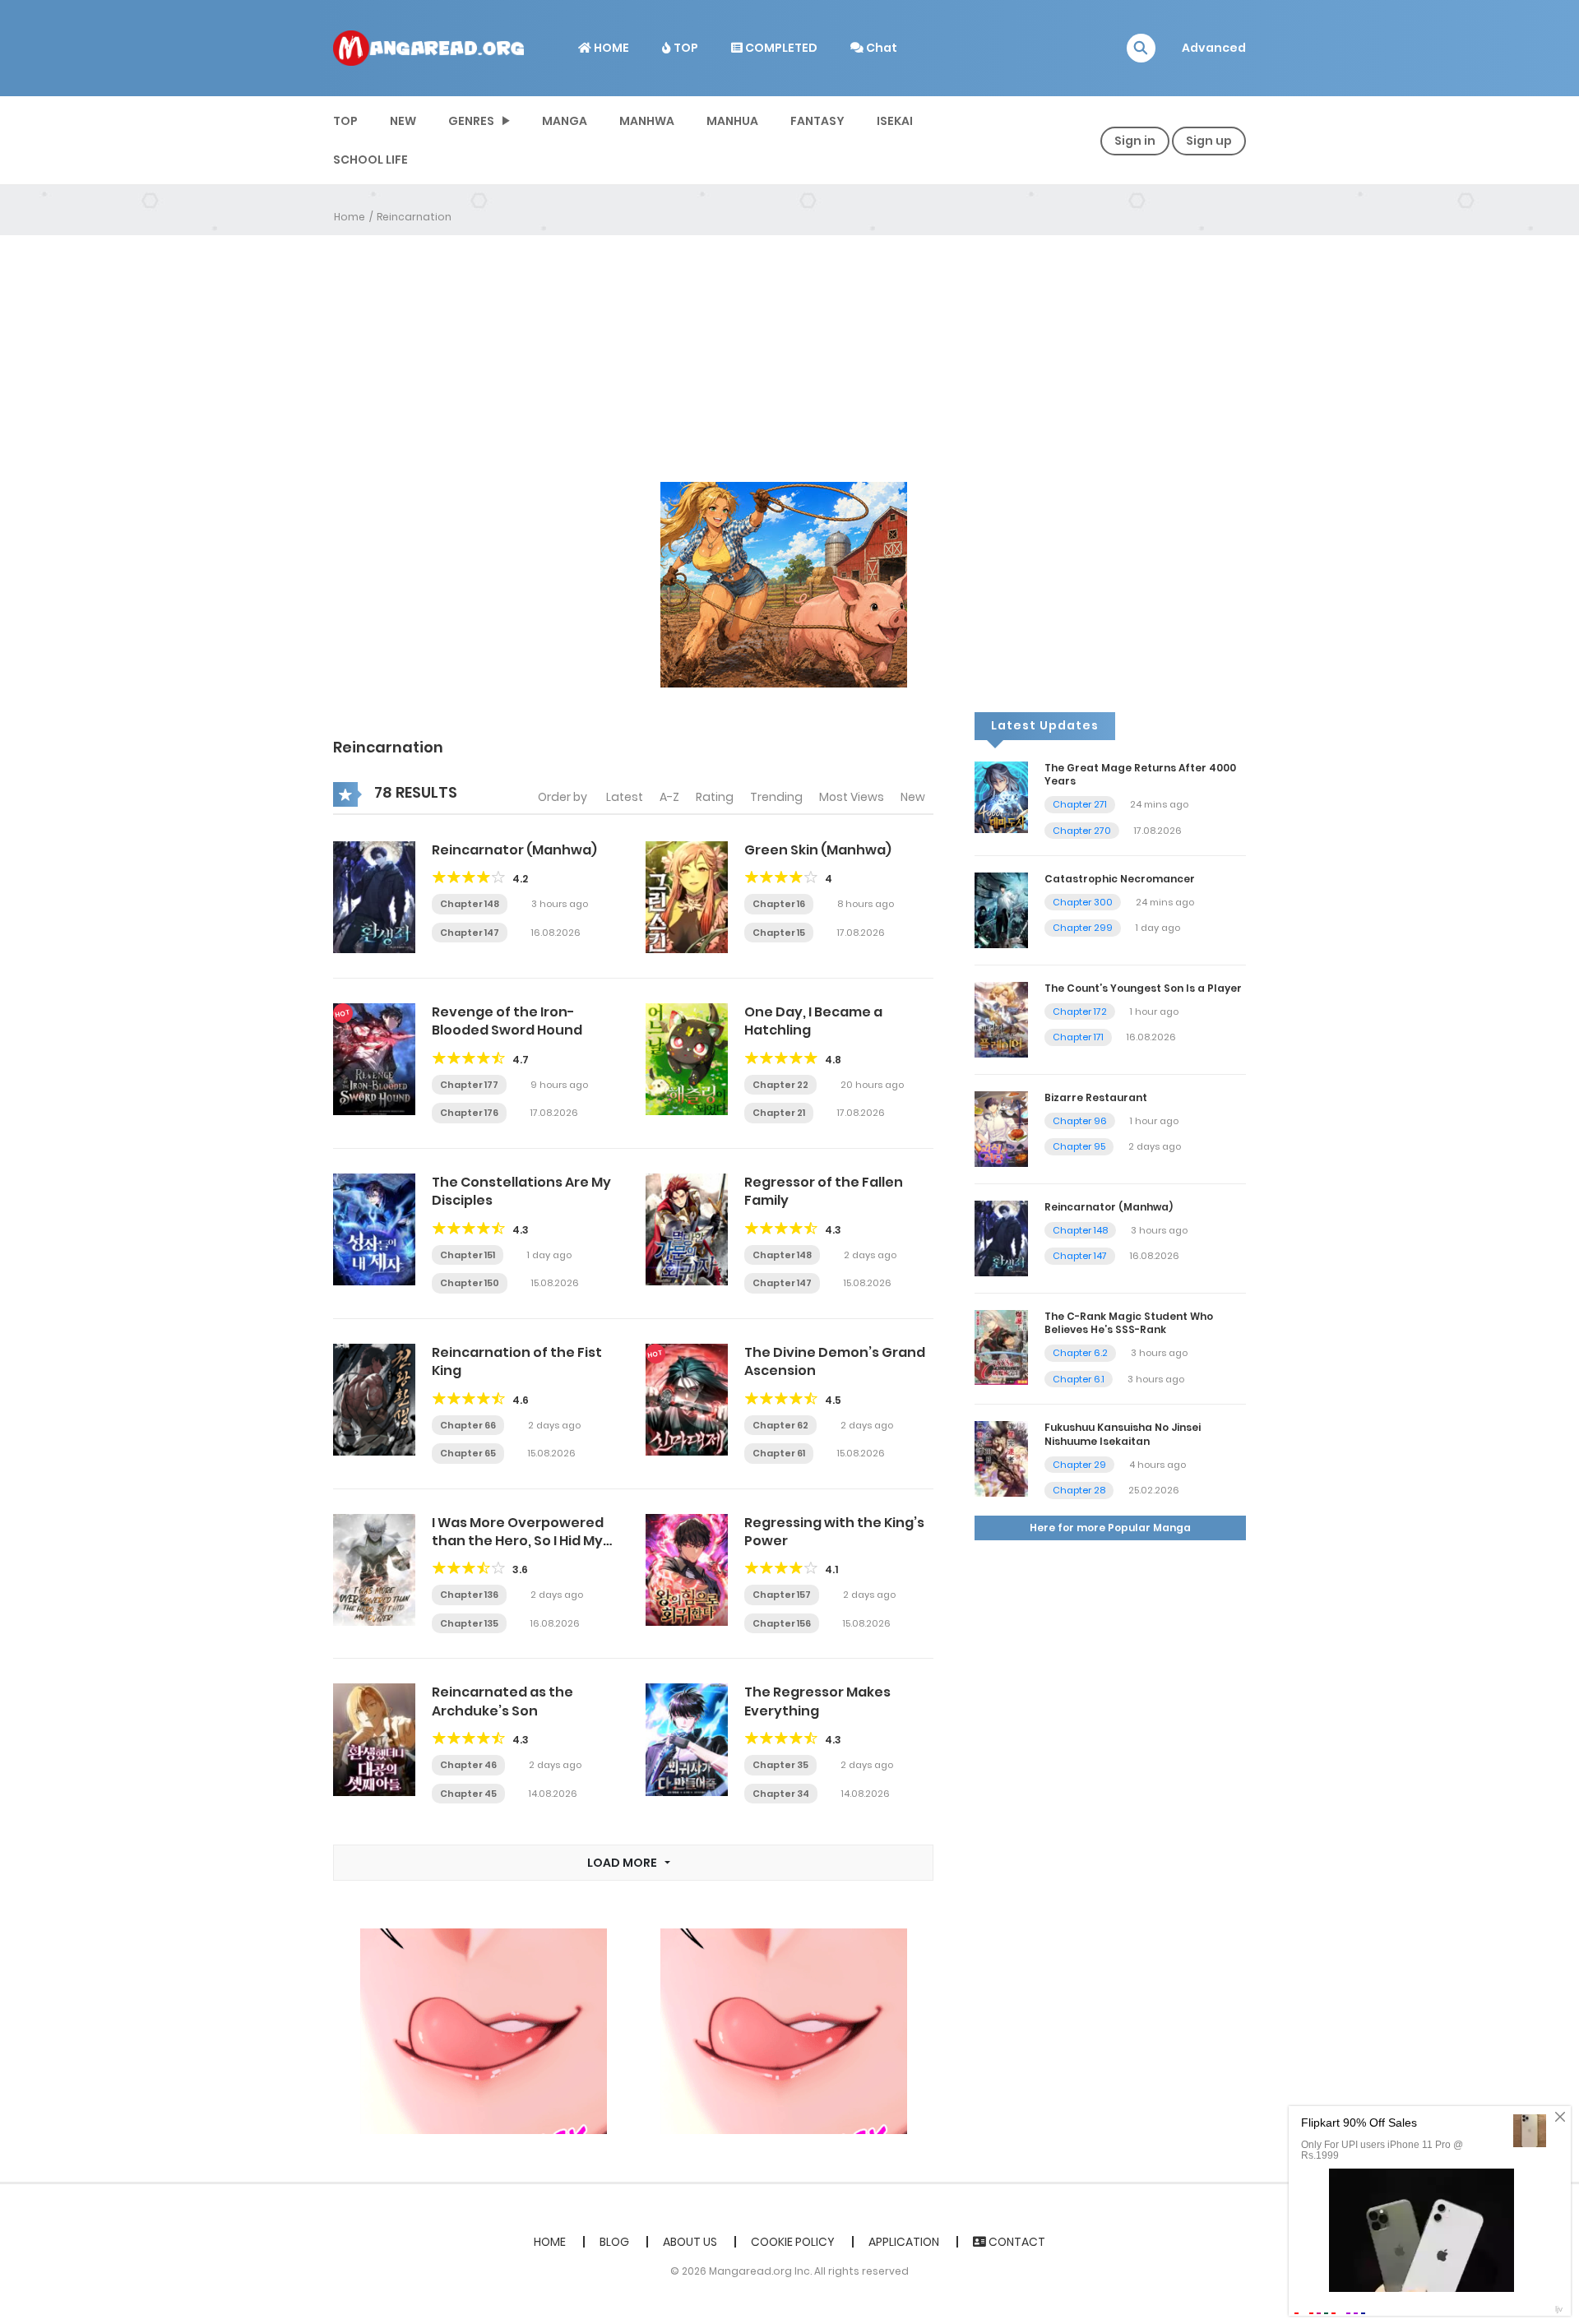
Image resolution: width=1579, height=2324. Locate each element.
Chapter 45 (468, 1794)
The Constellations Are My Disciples (521, 1191)
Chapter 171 (1078, 1037)
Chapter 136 (469, 1595)
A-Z (669, 797)
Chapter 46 (468, 1765)
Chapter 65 (468, 1453)
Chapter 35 (780, 1765)
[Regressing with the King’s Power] (687, 1569)
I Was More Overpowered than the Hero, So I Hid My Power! (518, 1541)
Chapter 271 (1080, 804)
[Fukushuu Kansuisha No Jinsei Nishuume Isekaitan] (1001, 1458)
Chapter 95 (1079, 1146)
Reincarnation (414, 217)
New (913, 797)
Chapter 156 (782, 1623)
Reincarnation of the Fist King (517, 1361)
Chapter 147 (470, 933)
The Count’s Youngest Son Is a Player (1143, 988)
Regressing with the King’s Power (834, 1532)
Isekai (895, 121)
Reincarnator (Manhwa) (514, 850)
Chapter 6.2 (1080, 1353)
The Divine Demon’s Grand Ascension (835, 1361)
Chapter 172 (1080, 1012)
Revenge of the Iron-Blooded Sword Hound (507, 1021)
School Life (370, 160)
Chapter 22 (780, 1085)
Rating (715, 797)
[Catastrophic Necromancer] (1001, 910)
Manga (565, 121)
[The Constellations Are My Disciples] (374, 1229)
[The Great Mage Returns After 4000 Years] (1001, 796)
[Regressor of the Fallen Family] (687, 1229)
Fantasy (817, 121)
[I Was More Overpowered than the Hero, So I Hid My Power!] (374, 1569)
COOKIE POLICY (793, 2242)
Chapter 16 (779, 904)
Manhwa (647, 121)
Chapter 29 (1079, 1465)
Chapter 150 (470, 1283)
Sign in (1135, 141)
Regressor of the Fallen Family (824, 1191)
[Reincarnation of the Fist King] (374, 1399)
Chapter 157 (782, 1595)
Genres (471, 121)
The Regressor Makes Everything (817, 1701)
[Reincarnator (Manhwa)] (374, 896)
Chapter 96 (1080, 1121)
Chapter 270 (1082, 831)
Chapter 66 (468, 1425)
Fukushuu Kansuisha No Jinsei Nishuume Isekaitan (1123, 1434)
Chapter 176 (469, 1113)
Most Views (852, 797)
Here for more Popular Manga (1110, 1528)
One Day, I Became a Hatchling (813, 1021)
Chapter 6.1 (1079, 1379)
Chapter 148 (470, 904)
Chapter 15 (779, 933)
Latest (625, 797)
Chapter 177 (469, 1085)
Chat (880, 48)
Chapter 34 (781, 1794)
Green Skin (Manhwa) (818, 850)
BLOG (614, 2242)
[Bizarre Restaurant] (1001, 1128)
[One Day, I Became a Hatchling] (687, 1058)
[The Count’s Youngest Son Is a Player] (1001, 1019)
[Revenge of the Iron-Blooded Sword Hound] (374, 1058)
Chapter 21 (779, 1113)
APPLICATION (904, 2242)
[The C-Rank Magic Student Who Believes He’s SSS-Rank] (1001, 1346)
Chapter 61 (779, 1453)
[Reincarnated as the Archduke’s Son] (374, 1738)
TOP (685, 48)
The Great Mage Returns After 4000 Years (1140, 775)
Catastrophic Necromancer (1120, 879)
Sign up (1209, 141)
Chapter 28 (1079, 1490)
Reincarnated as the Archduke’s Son (502, 1701)
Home (350, 217)
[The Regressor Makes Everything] (687, 1738)
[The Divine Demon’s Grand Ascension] (687, 1399)
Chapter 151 (468, 1255)
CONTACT (1016, 2242)
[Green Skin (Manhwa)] (687, 896)
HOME (610, 48)
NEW (403, 121)
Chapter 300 (1083, 902)
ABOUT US (690, 2242)
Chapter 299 (1083, 928)
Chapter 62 (780, 1425)
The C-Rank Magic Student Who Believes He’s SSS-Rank (1129, 1323)
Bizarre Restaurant (1096, 1097)
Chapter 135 (469, 1623)
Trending (776, 797)
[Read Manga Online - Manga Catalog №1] (428, 47)
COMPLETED (780, 48)
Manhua (732, 121)
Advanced (1214, 48)
